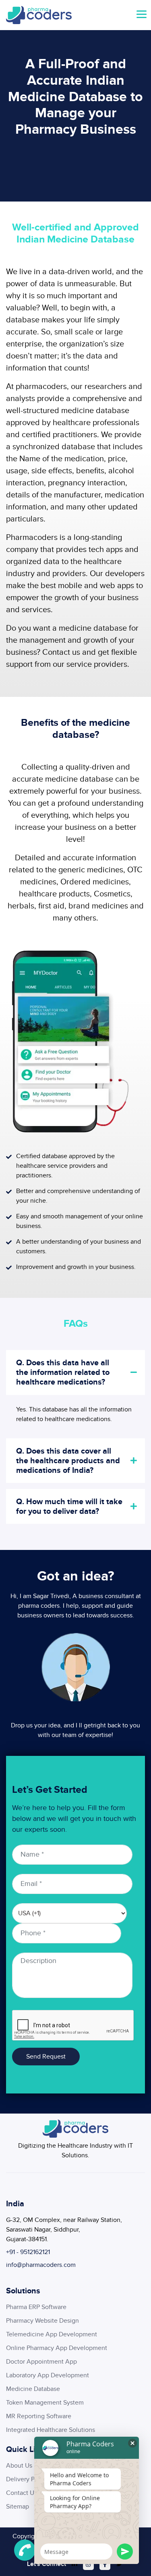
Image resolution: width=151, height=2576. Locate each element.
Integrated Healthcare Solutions (51, 2430)
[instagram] (88, 2565)
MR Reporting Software (39, 2416)
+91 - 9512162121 (28, 2252)
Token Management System (45, 2403)
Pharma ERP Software (36, 2307)
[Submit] (125, 2552)
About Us (19, 2466)
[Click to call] (25, 2550)
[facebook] (105, 2565)
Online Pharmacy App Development (57, 2348)
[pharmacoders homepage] (39, 15)
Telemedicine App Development (52, 2334)
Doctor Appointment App (41, 2362)
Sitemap (18, 2507)
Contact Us (22, 2493)
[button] (141, 15)
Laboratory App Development (48, 2375)
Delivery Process (29, 2479)
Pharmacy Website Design (42, 2321)
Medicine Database (33, 2389)
